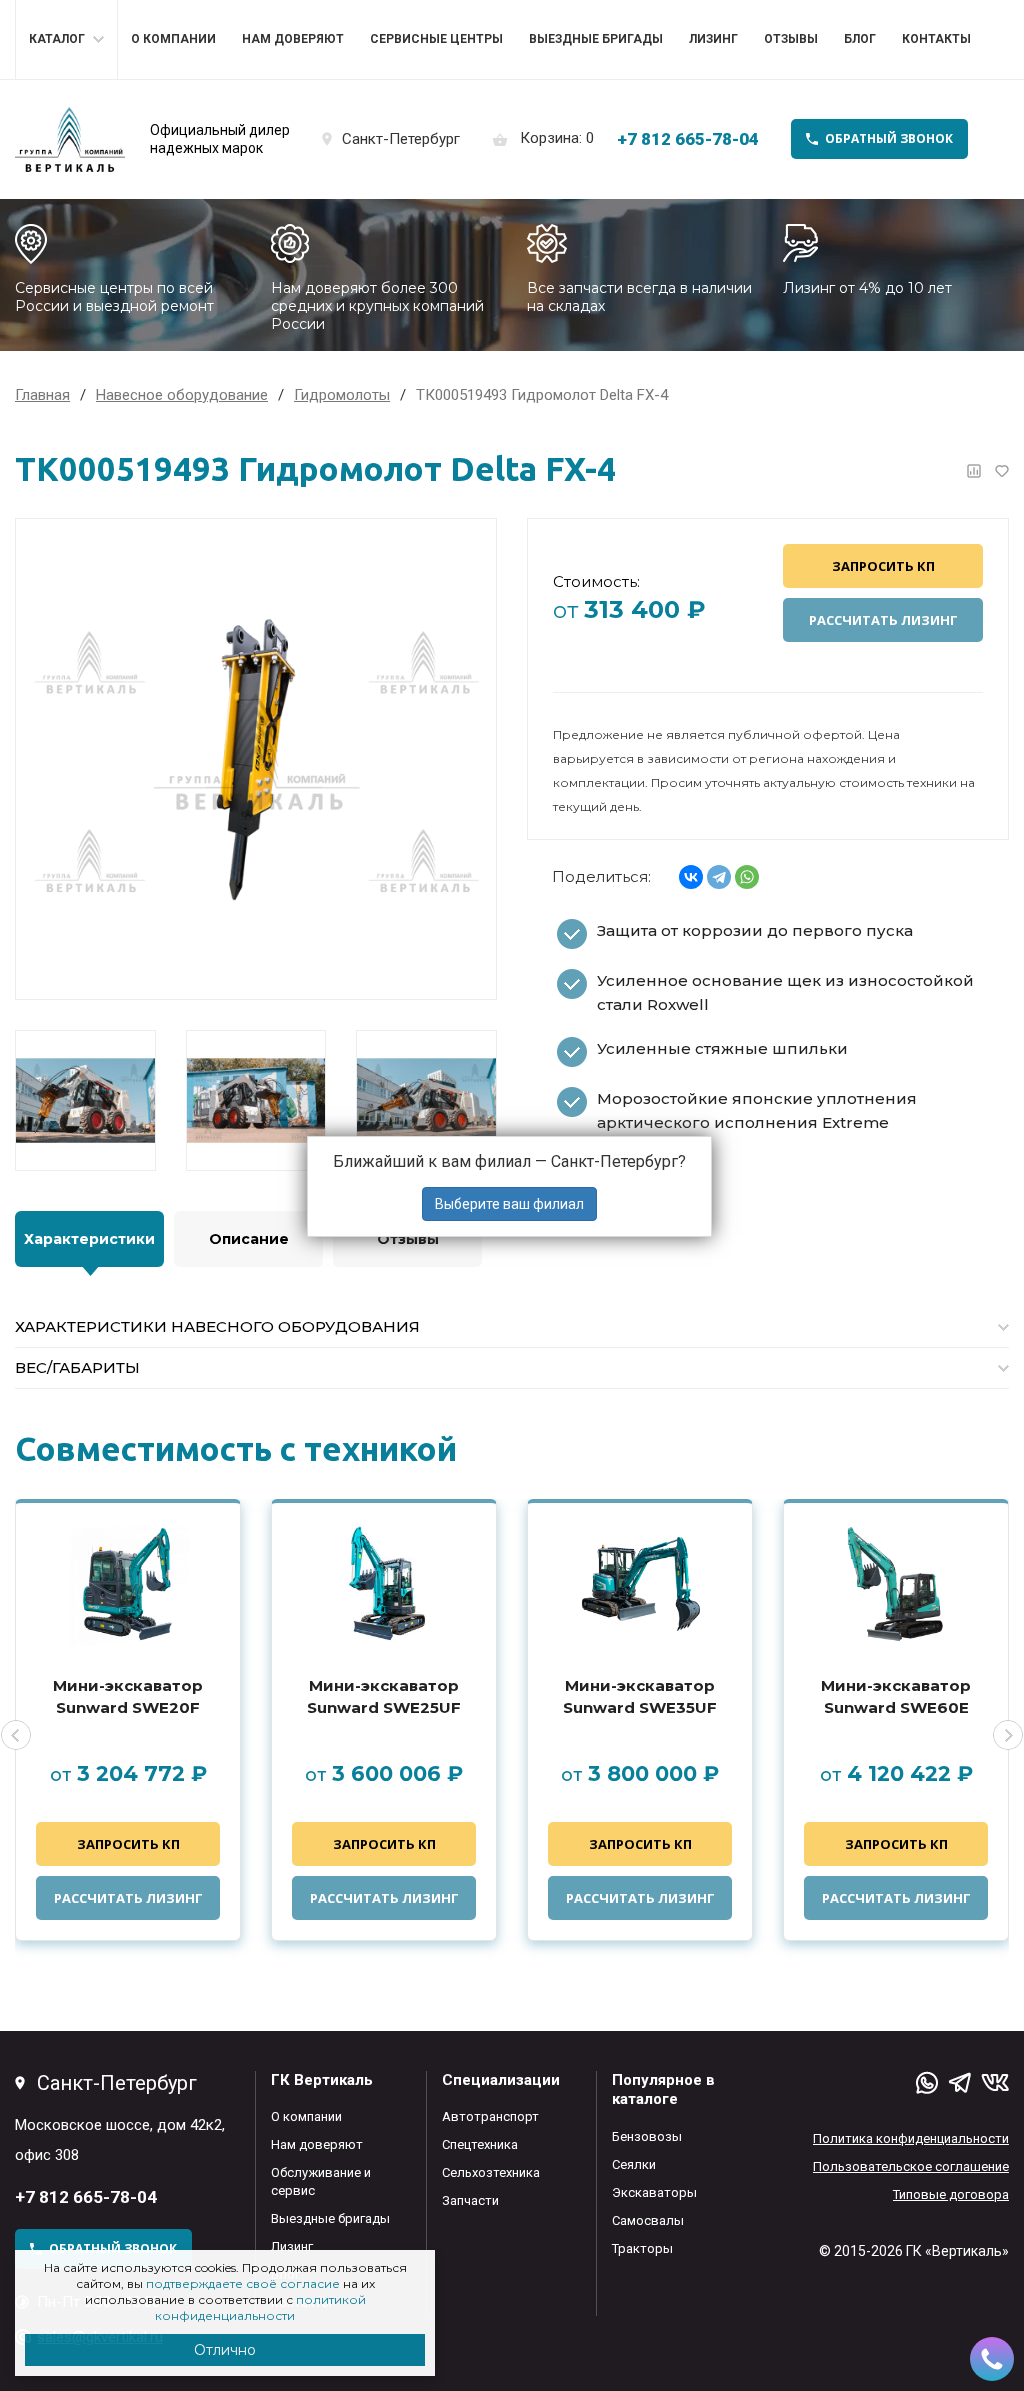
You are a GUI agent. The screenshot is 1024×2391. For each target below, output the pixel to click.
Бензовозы (647, 2136)
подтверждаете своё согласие (243, 2283)
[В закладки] (1002, 471)
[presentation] (16, 1735)
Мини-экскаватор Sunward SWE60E (896, 1696)
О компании (173, 39)
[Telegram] (719, 877)
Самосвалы (648, 2220)
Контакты (936, 39)
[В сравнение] (974, 471)
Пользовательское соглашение (911, 2166)
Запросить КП (883, 566)
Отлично (225, 2350)
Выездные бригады (596, 39)
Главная (42, 395)
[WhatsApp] (747, 877)
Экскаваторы (654, 2192)
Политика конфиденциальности (911, 2138)
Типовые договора (951, 2194)
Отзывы (791, 39)
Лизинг (713, 39)
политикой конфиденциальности (260, 2307)
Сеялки (634, 2164)
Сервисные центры (436, 39)
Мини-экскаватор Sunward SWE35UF (640, 1696)
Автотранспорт (490, 2116)
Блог (860, 39)
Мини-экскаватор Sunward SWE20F (128, 1696)
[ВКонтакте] (691, 877)
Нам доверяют (293, 39)
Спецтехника (480, 2144)
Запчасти (470, 2200)
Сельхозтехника (491, 2172)
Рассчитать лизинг (883, 620)
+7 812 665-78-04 (688, 139)
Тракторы (642, 2248)
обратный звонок (889, 138)
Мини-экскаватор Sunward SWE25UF (384, 1696)
